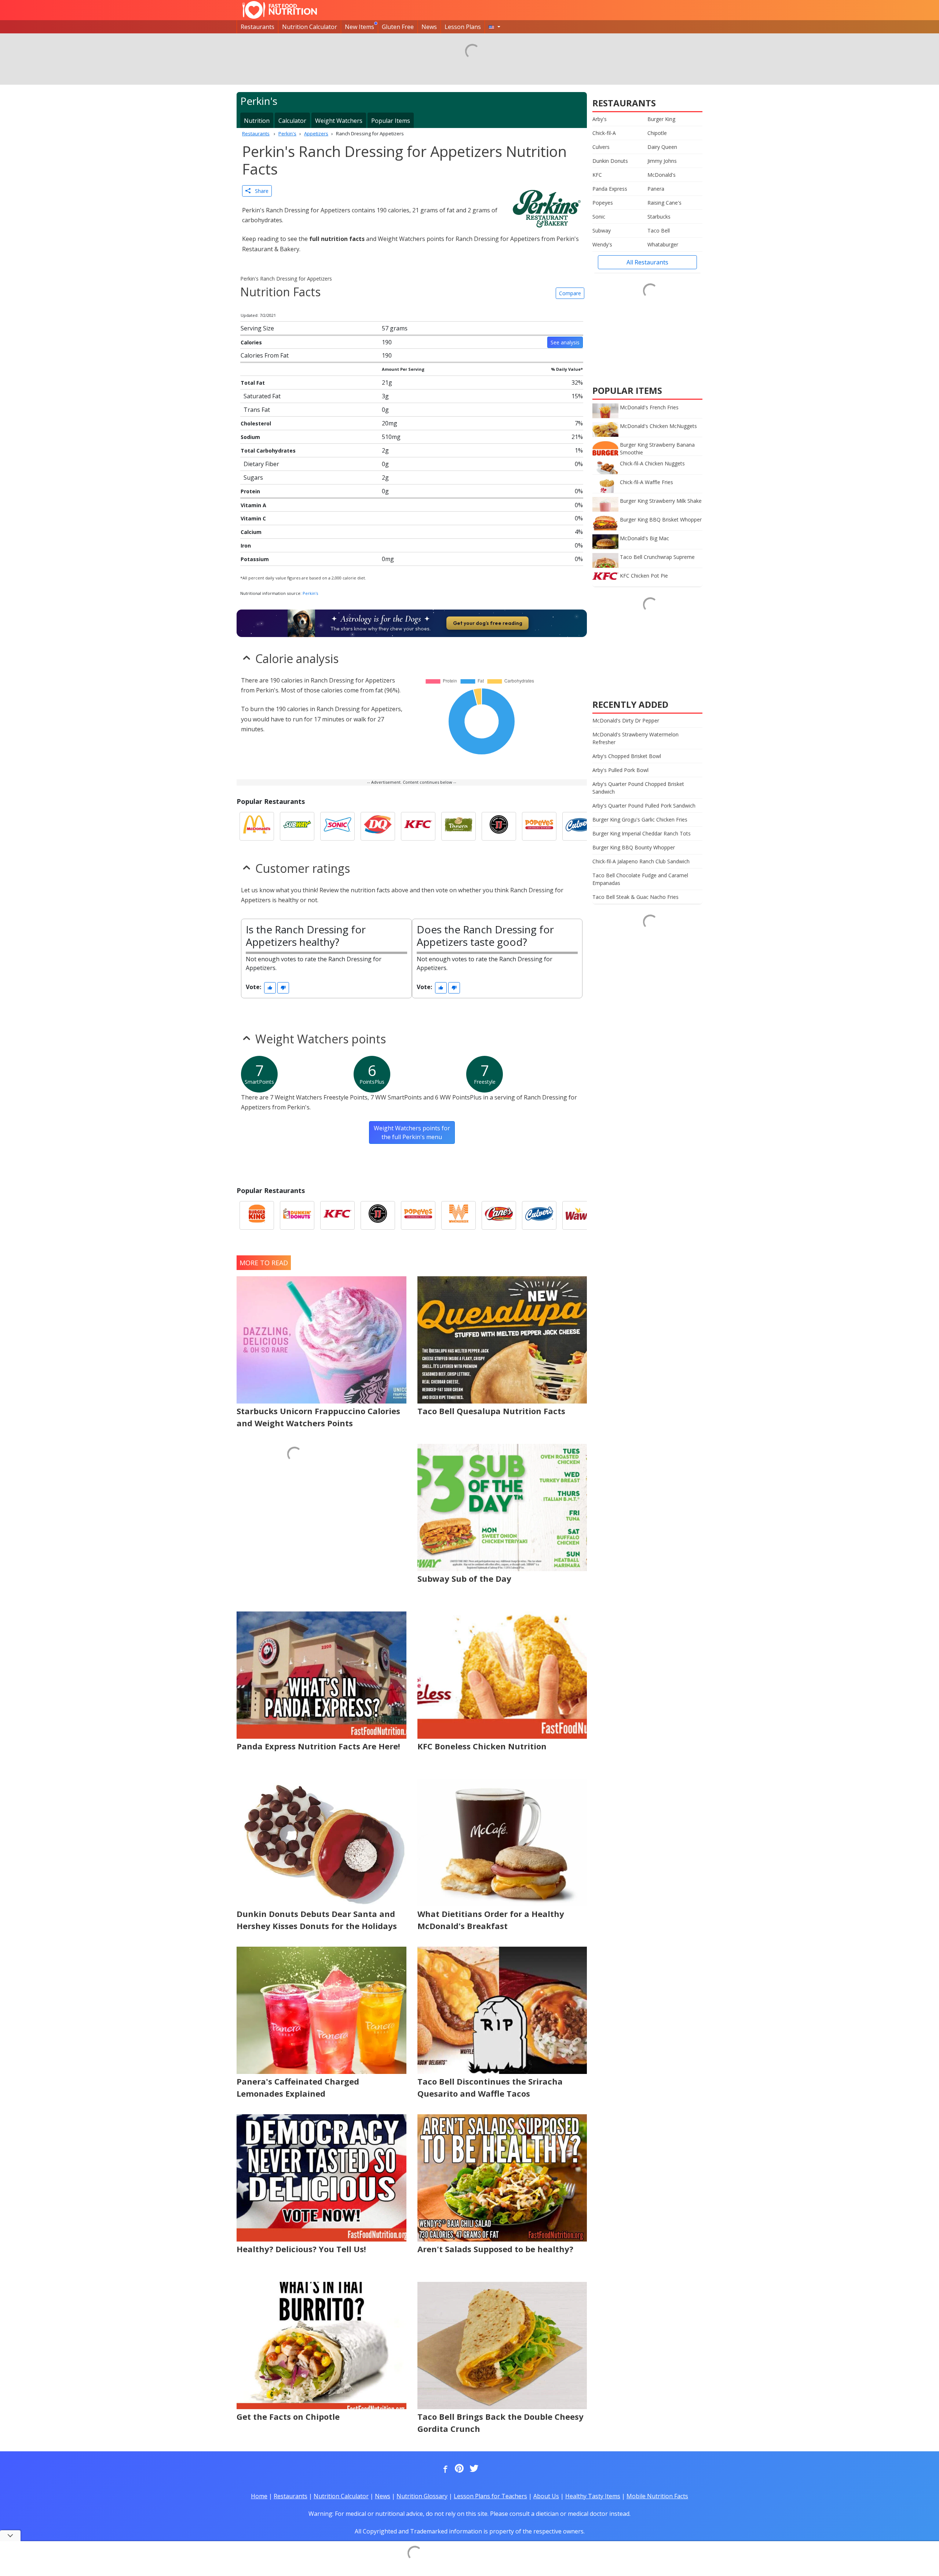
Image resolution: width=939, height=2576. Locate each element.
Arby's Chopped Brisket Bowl (627, 756)
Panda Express (610, 189)
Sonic (599, 217)
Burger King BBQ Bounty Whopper (634, 847)
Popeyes (603, 203)
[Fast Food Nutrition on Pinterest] (458, 2469)
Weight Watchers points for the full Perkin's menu (412, 1133)
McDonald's (662, 175)
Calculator (292, 121)
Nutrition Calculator (310, 27)
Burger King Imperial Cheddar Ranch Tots (642, 833)
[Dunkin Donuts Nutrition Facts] (297, 1215)
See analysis (565, 342)
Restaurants (257, 27)
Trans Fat (257, 410)
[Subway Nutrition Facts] (297, 826)
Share (260, 191)
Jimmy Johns (662, 161)
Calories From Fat (265, 355)
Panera (656, 189)
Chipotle (657, 133)
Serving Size (257, 328)
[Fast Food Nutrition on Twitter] (473, 2469)
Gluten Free (398, 27)
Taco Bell (659, 230)
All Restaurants (647, 262)
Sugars (253, 477)
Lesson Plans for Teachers (490, 2496)
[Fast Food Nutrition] (280, 10)
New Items (359, 27)
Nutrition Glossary (422, 2496)
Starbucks (659, 217)
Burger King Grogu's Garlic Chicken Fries (640, 819)
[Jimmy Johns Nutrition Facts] (499, 826)
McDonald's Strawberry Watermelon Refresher (635, 738)
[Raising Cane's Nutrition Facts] (499, 1215)
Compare (570, 293)
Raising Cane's (664, 203)
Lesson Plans (463, 27)
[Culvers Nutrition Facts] (580, 826)
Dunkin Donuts (610, 161)
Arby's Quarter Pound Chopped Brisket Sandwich (638, 788)
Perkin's (310, 593)
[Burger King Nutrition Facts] (257, 1215)
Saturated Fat (262, 396)
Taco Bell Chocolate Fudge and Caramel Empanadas (640, 879)
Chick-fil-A (604, 133)
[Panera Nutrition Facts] (458, 826)
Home (259, 2496)
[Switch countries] (494, 27)
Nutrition (257, 121)
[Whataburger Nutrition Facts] (458, 1215)
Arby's (600, 119)
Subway (602, 230)
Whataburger (663, 244)
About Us (546, 2496)
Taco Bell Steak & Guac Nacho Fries (635, 897)
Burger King (661, 119)
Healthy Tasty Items (593, 2496)
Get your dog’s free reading (488, 623)
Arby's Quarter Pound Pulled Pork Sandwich (644, 806)
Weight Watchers (339, 121)
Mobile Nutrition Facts (657, 2496)
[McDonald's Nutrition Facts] (257, 826)
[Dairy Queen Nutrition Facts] (378, 826)
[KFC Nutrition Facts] (418, 826)
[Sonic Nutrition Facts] (337, 826)
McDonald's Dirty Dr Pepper (626, 720)
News (429, 27)
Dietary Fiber (261, 464)
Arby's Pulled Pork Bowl (620, 770)
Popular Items (391, 121)
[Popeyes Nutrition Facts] (539, 826)
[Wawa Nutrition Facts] (580, 1215)
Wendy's (602, 244)
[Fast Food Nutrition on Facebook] (444, 2469)
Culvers (601, 147)
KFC (597, 175)
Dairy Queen (662, 147)
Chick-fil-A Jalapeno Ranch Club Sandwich (641, 861)
